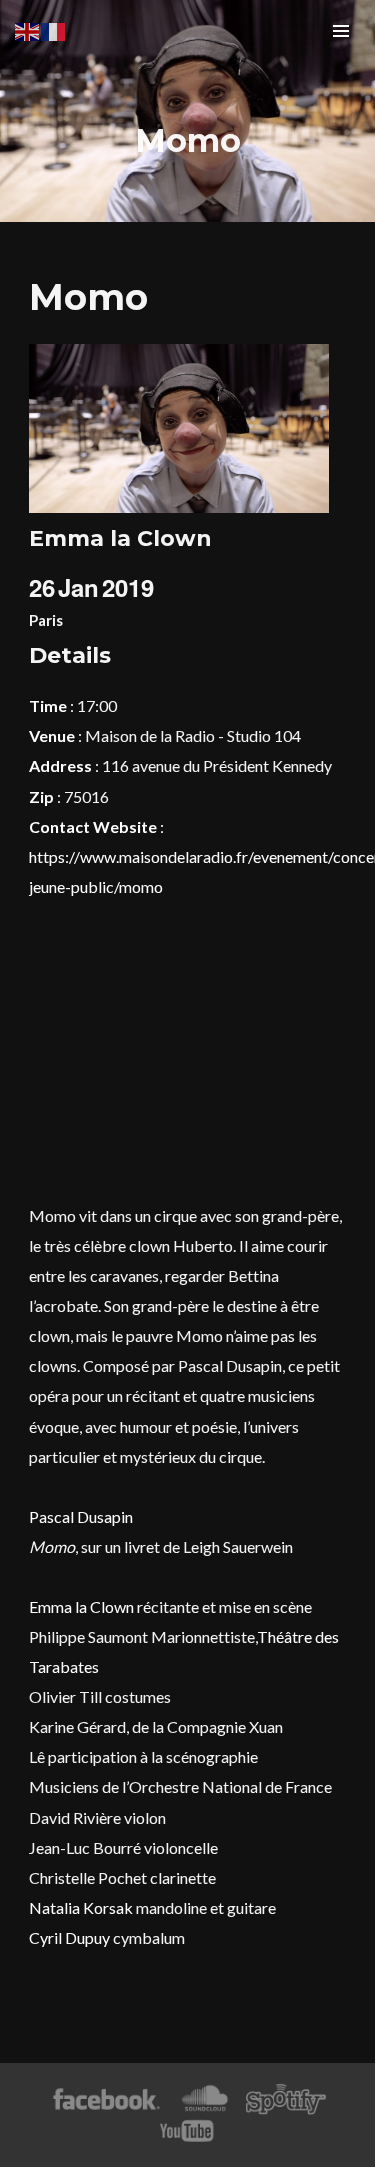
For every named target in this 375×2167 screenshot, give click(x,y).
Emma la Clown (81, 1606)
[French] (54, 29)
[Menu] (341, 30)
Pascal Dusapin (81, 1516)
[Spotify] (286, 2099)
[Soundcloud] (204, 2099)
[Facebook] (106, 2099)
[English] (28, 29)
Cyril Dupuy (69, 1937)
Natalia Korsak (81, 1907)
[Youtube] (188, 2131)
